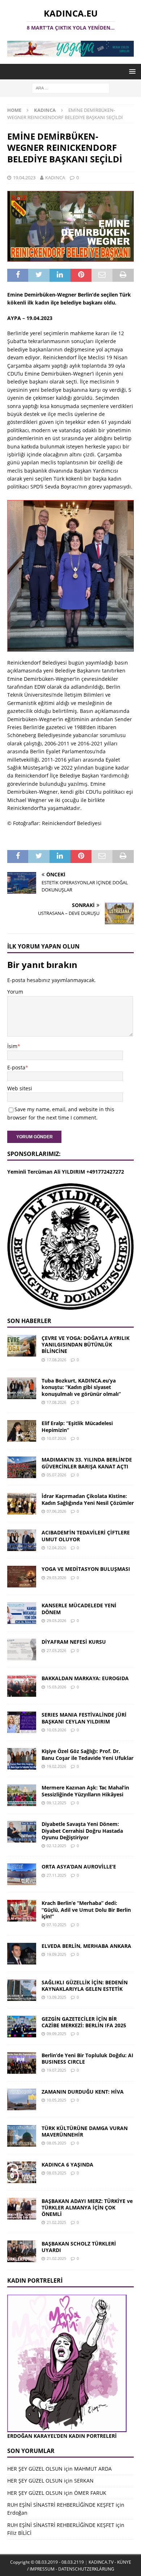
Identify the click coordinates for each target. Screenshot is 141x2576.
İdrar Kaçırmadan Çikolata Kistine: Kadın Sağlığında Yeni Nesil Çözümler (88, 1499)
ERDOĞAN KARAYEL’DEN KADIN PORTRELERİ (62, 2436)
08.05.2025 (56, 2143)
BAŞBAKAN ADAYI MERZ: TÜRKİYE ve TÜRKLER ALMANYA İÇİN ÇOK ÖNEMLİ (87, 2207)
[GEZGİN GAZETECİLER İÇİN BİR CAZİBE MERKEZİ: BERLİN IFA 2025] (22, 2027)
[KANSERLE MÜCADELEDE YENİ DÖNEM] (22, 1613)
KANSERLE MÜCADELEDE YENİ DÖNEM (79, 1609)
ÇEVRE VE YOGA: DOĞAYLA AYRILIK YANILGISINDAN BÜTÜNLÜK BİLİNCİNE (86, 1344)
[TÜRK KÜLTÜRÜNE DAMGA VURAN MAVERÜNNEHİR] (22, 2136)
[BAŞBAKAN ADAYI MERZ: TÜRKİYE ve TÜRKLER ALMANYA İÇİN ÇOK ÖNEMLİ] (22, 2209)
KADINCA (55, 178)
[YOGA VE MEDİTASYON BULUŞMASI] (22, 1577)
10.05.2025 (56, 2100)
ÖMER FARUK (90, 2493)
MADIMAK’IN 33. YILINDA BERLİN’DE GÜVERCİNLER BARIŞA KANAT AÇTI (87, 1463)
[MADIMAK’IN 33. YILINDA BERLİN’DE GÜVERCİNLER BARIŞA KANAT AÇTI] (22, 1467)
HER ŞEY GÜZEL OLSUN (35, 2469)
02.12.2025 (56, 1846)
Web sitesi (20, 1088)
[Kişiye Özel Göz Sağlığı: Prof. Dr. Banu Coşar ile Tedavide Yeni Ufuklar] (22, 1759)
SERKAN (84, 2481)
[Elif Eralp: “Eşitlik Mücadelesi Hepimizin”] (22, 1431)
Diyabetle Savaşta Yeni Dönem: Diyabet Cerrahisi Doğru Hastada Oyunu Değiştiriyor (82, 1830)
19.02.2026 (56, 1766)
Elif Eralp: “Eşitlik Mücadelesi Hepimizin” (77, 1426)
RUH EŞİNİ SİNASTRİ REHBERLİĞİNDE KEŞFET (61, 2505)
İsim (12, 1046)
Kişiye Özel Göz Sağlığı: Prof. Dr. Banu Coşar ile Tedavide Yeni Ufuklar (87, 1754)
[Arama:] (71, 87)
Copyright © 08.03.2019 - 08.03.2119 (47, 2562)
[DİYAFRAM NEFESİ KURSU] (22, 1650)
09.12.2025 (56, 1803)
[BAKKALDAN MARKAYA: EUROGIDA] (22, 1686)
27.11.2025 (56, 1875)
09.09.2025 (56, 2034)
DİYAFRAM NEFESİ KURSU (74, 1642)
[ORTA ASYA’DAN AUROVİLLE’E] (22, 1874)
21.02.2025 (56, 2222)
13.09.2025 (56, 1997)
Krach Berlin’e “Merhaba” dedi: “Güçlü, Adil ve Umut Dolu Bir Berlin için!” (86, 1909)
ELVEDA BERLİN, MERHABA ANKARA (86, 1946)
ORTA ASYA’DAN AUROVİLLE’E (79, 1867)
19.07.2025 (56, 2070)
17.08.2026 (56, 1360)
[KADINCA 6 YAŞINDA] (22, 2172)
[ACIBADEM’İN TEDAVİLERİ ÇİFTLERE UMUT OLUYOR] (22, 1540)
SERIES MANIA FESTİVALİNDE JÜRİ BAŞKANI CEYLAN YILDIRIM (84, 1718)
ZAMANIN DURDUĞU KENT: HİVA (83, 2092)
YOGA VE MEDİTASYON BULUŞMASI (86, 1569)
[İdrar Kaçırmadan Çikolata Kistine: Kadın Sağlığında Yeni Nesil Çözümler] (22, 1504)
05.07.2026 (56, 1475)
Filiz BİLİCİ (19, 2533)
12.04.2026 (56, 1548)
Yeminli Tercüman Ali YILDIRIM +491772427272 (66, 1172)
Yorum (15, 992)
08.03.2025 (56, 2173)
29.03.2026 (56, 1578)
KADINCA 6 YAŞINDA (67, 2165)
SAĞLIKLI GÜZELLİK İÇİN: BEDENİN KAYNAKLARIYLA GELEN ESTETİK (85, 1986)
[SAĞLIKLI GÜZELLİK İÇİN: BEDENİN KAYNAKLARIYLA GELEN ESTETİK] (22, 1990)
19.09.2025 (56, 1954)
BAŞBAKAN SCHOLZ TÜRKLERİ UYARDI (79, 2247)
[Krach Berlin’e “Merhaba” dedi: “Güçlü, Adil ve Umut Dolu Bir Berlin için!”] (22, 1911)
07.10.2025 (56, 1925)
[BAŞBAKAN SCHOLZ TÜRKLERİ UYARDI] (22, 2251)
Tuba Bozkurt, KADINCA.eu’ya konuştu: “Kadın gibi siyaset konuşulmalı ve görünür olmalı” (81, 1387)
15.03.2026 (56, 1687)
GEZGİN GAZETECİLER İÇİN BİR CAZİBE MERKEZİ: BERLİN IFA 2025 (84, 2022)
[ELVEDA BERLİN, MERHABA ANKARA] (22, 1954)
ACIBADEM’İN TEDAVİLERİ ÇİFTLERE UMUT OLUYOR (86, 1536)
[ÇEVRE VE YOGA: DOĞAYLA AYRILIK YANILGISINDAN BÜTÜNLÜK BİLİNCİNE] (22, 1346)
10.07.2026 (56, 1438)
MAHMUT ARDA (93, 2469)
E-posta (16, 1067)
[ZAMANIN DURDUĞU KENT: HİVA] (22, 2099)
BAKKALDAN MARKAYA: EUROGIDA (85, 1678)
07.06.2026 (56, 1511)
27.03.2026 (56, 1650)
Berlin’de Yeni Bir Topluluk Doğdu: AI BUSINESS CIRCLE (87, 2058)
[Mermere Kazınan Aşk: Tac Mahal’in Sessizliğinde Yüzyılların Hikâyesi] (22, 1795)
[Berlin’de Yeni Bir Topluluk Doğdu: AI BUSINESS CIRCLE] (22, 2063)
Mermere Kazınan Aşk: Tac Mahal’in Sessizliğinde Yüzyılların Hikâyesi (85, 1791)
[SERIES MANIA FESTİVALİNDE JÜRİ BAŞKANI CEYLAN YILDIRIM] (22, 1722)
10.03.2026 (56, 1730)
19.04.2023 (24, 178)
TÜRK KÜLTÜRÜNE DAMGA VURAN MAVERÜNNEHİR (85, 2131)
